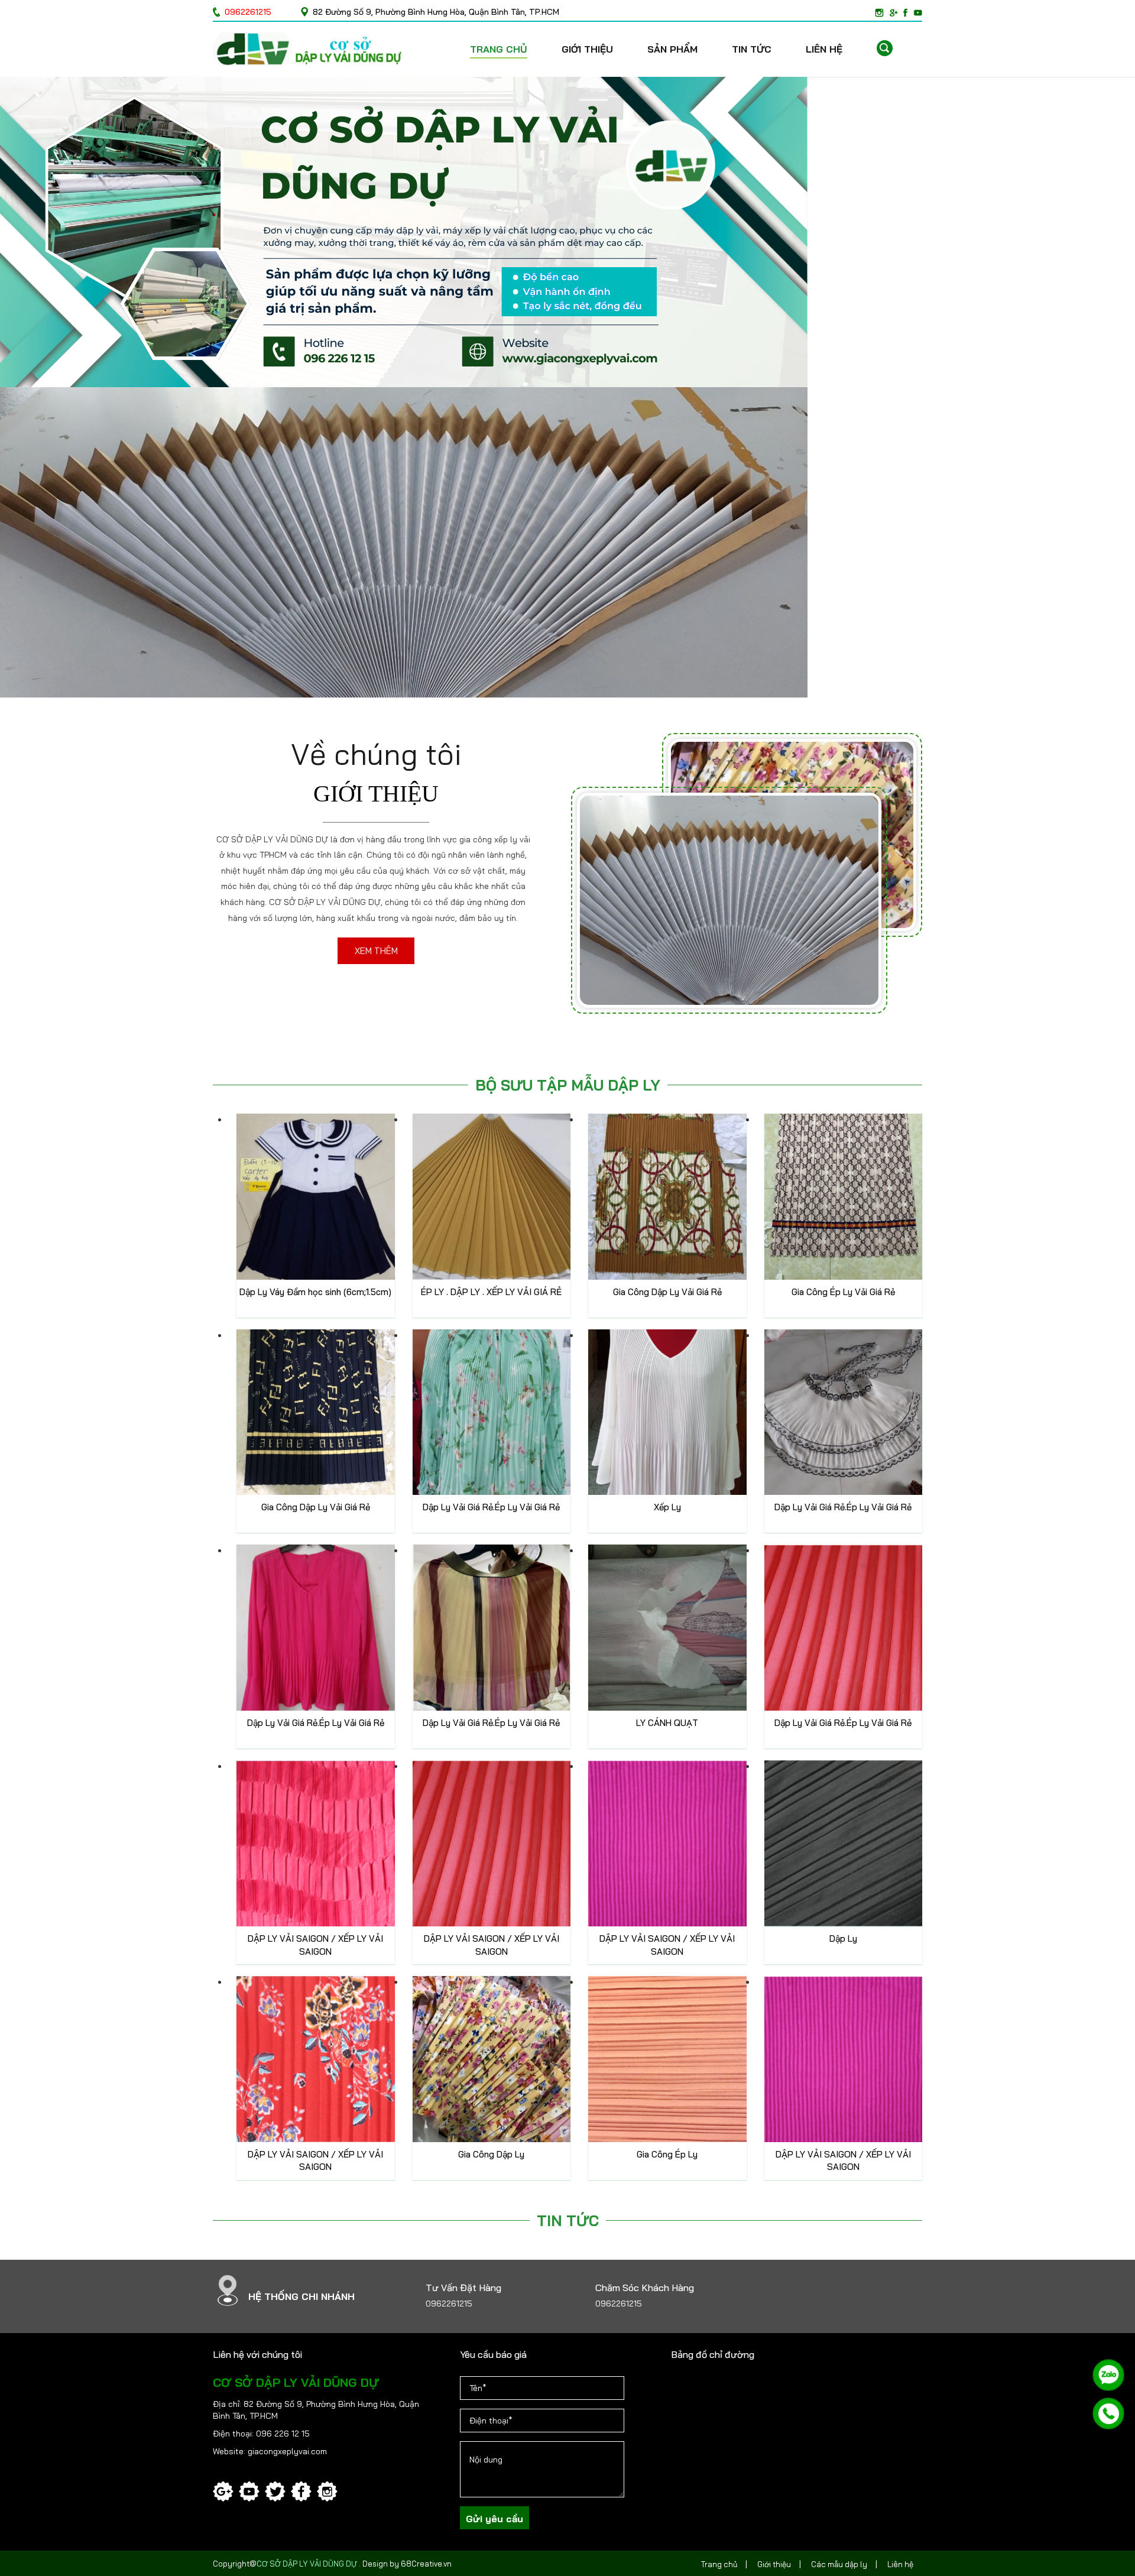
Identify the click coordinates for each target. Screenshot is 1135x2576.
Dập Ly (843, 1939)
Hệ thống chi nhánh (301, 2296)
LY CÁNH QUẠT (667, 1723)
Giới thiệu (774, 2564)
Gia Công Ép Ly (667, 2154)
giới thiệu (587, 49)
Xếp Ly (667, 1507)
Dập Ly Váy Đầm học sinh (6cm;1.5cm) (315, 1292)
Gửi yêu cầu (494, 2519)
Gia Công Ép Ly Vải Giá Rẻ (843, 1292)
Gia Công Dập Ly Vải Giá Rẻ (667, 1292)
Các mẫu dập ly (839, 2564)
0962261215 (449, 2304)
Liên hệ (824, 49)
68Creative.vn (426, 2564)
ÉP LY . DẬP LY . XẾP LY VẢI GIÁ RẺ (491, 1292)
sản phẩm (672, 49)
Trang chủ (499, 49)
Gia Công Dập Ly (491, 2154)
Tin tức (752, 49)
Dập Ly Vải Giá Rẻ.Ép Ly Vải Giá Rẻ (491, 1507)
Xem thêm (376, 951)
